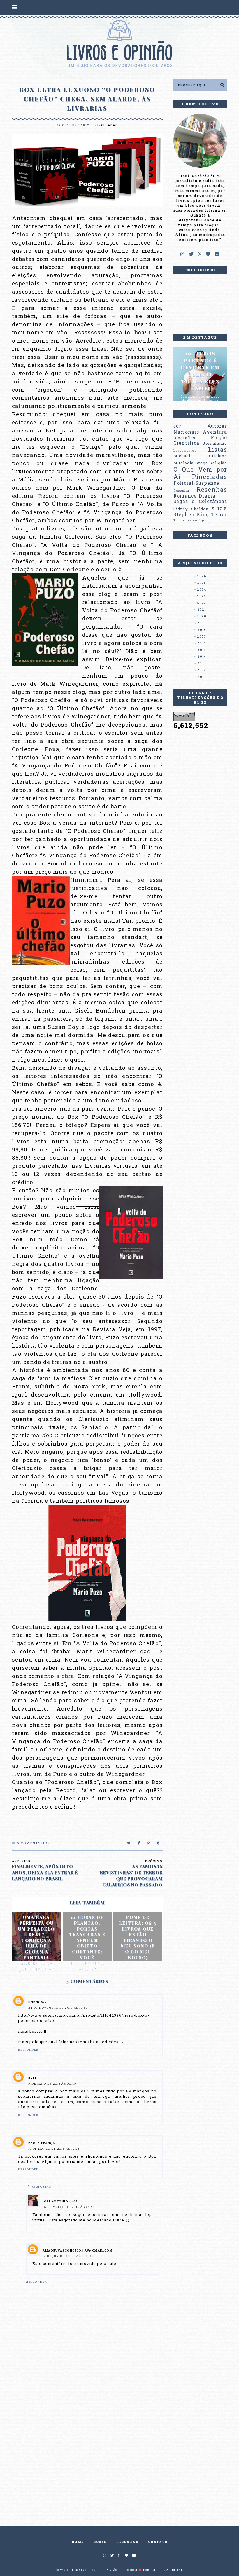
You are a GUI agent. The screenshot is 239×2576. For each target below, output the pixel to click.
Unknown (38, 2002)
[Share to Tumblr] (158, 1843)
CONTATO (158, 2542)
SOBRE (100, 2542)
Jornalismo (215, 443)
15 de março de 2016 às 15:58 (54, 2149)
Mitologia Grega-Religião (200, 463)
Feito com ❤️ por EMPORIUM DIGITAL (151, 2570)
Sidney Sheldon (191, 509)
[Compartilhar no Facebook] (139, 1843)
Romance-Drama (194, 496)
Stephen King (191, 514)
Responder (28, 2050)
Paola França (42, 2143)
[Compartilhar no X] (129, 1843)
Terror (219, 514)
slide (219, 508)
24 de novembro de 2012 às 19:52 (58, 2008)
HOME (78, 2542)
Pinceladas (106, 125)
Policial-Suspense (196, 483)
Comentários (34, 1843)
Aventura (215, 432)
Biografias (184, 438)
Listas (218, 449)
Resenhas (212, 489)
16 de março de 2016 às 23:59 (69, 2207)
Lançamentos (185, 451)
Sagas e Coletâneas (200, 501)
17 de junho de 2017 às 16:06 (68, 2256)
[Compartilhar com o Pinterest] (149, 1843)
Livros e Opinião (103, 2570)
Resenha (181, 490)
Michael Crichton (200, 456)
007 (177, 426)
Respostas (42, 2187)
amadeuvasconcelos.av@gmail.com (78, 2251)
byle (32, 2078)
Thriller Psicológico (191, 520)
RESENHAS (127, 2542)
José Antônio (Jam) (61, 2202)
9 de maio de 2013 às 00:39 (52, 2084)
